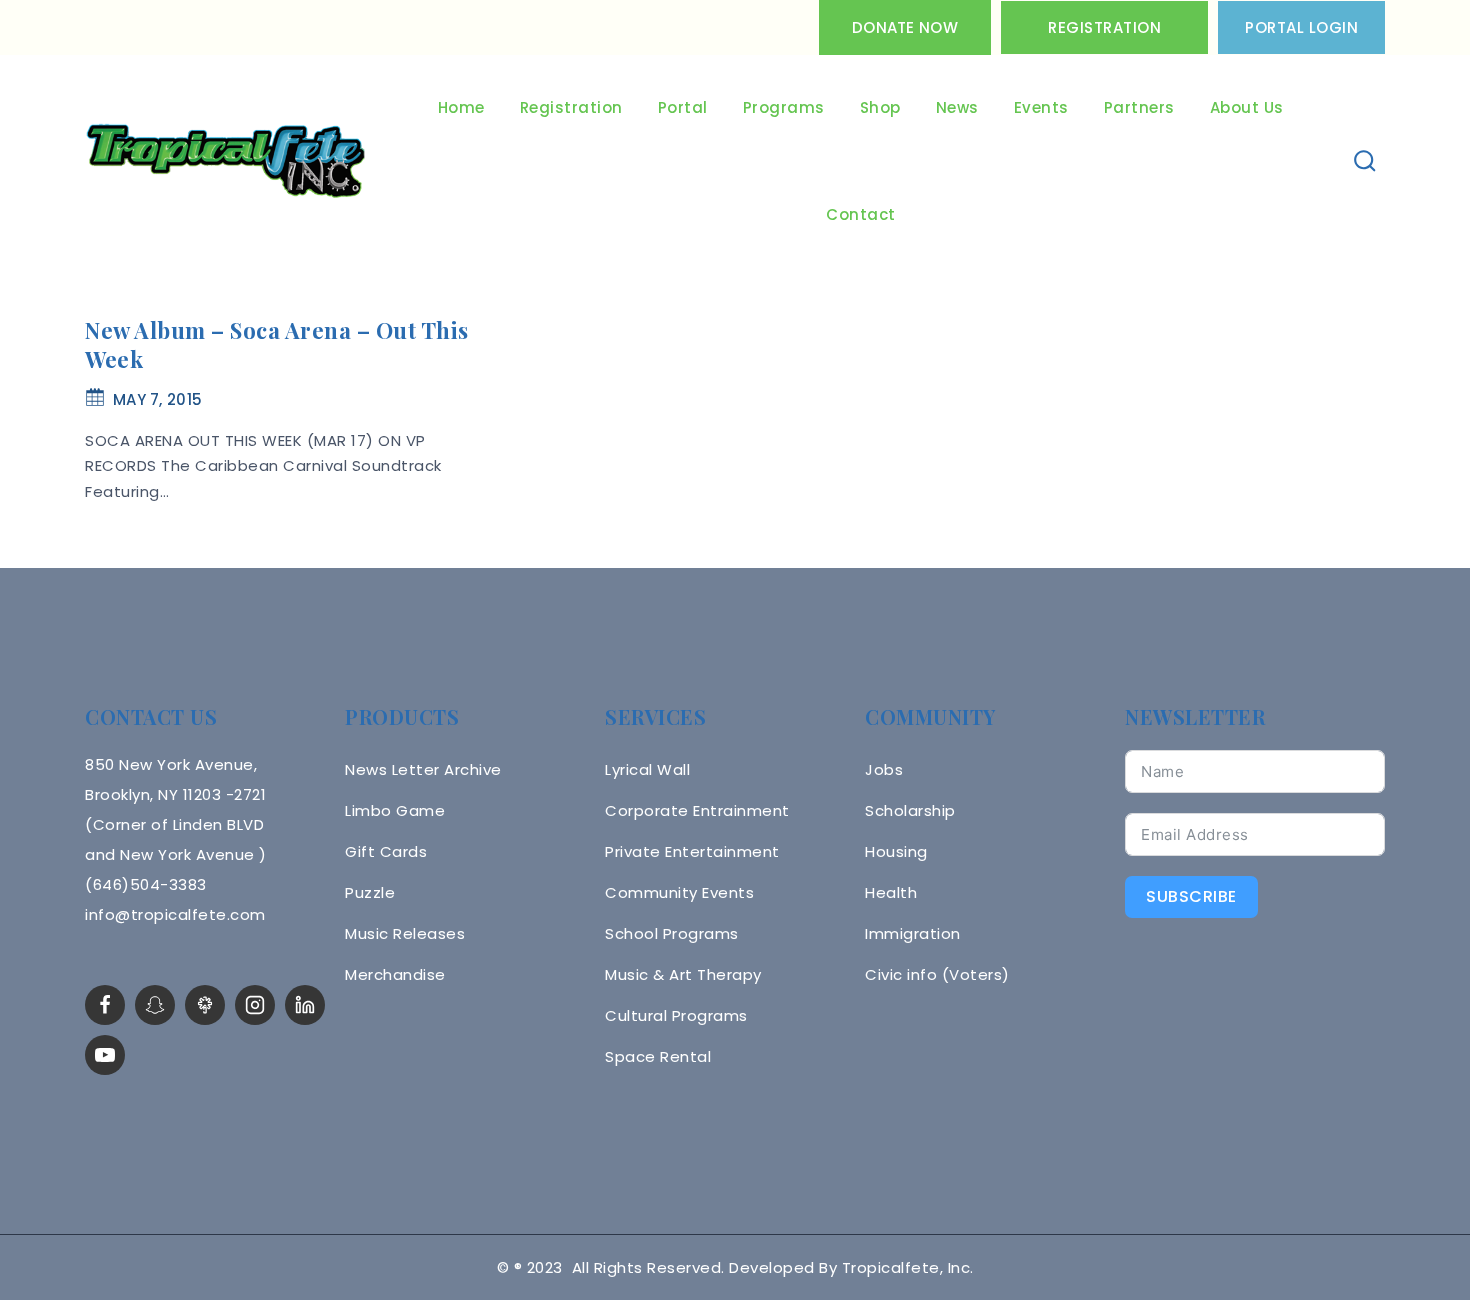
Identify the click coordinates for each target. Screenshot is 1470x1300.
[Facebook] (105, 1005)
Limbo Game (395, 810)
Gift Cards (386, 851)
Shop (880, 107)
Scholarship (910, 810)
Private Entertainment (692, 851)
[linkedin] (305, 1005)
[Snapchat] (155, 1005)
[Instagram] (255, 1005)
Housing (896, 851)
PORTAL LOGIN (1301, 27)
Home (461, 107)
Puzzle (370, 892)
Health (891, 892)
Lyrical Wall (647, 769)
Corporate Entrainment (697, 810)
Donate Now (905, 27)
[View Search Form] (1365, 161)
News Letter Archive (423, 769)
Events (1041, 107)
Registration (1104, 27)
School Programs (672, 933)
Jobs (884, 769)
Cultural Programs (676, 1015)
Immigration (913, 933)
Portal (683, 107)
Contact (861, 214)
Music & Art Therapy (683, 974)
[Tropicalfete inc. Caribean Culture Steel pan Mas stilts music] (226, 162)
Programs (784, 107)
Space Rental (658, 1056)
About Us (1247, 107)
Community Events (679, 892)
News (957, 107)
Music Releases (405, 933)
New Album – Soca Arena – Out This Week (277, 344)
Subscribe (1191, 896)
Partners (1139, 107)
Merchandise (395, 974)
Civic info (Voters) (937, 974)
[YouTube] (105, 1055)
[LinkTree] (205, 1005)
